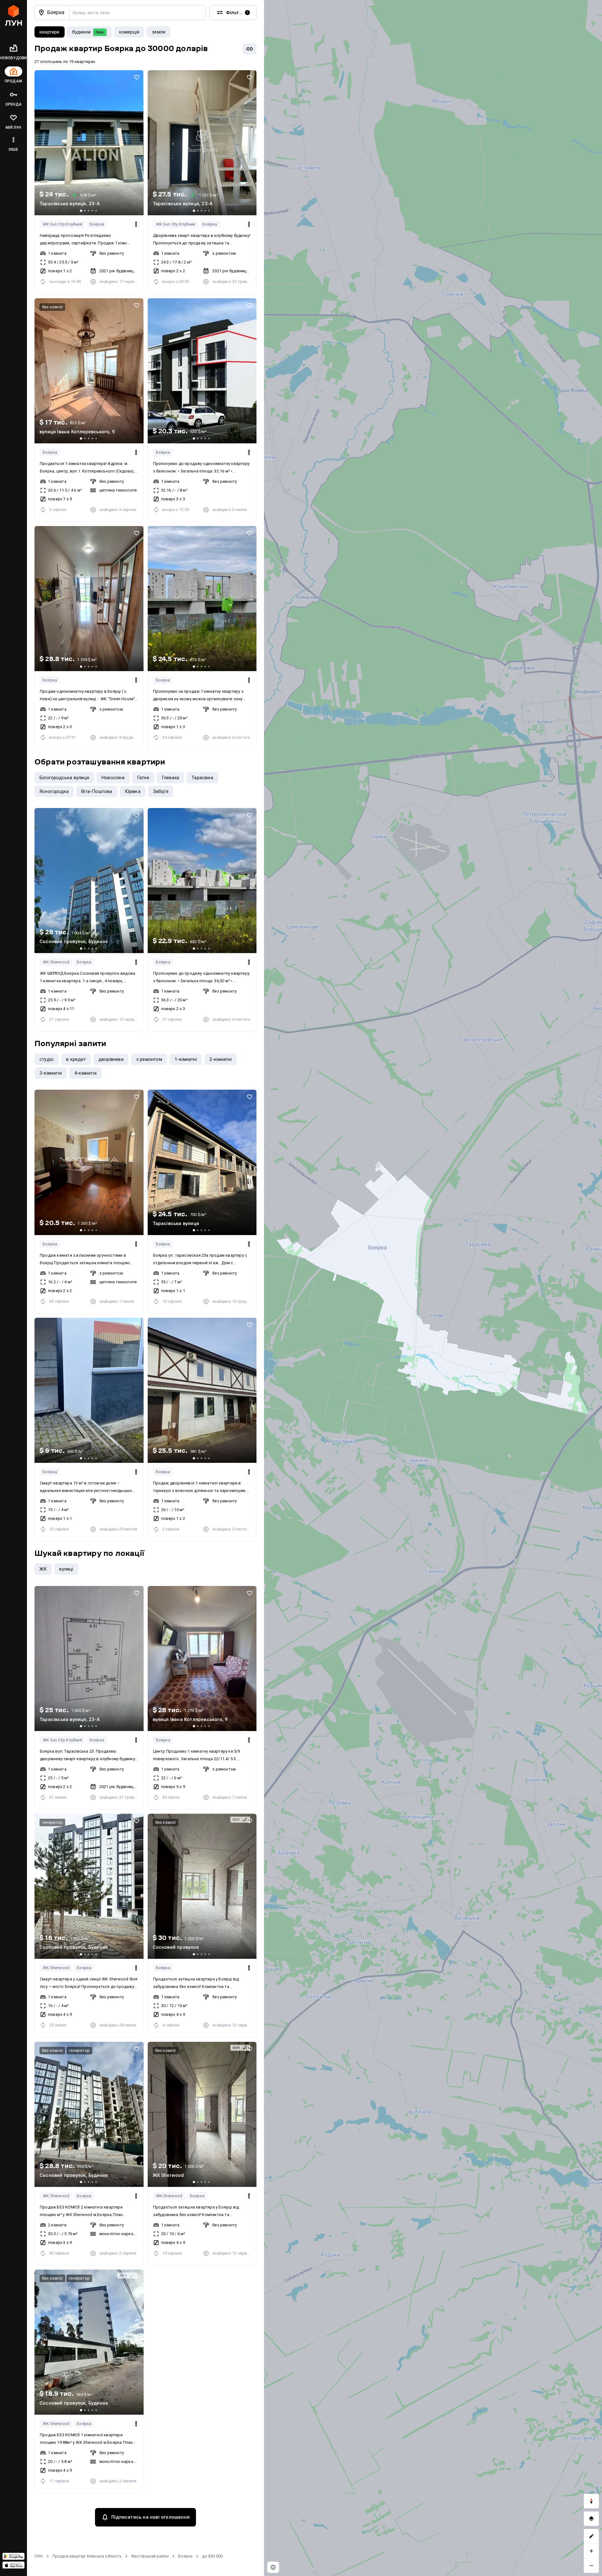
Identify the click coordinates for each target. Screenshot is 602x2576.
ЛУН (39, 2556)
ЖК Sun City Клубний (62, 224)
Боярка (97, 224)
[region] (433, 1288)
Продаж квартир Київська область (87, 2556)
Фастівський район (150, 2556)
